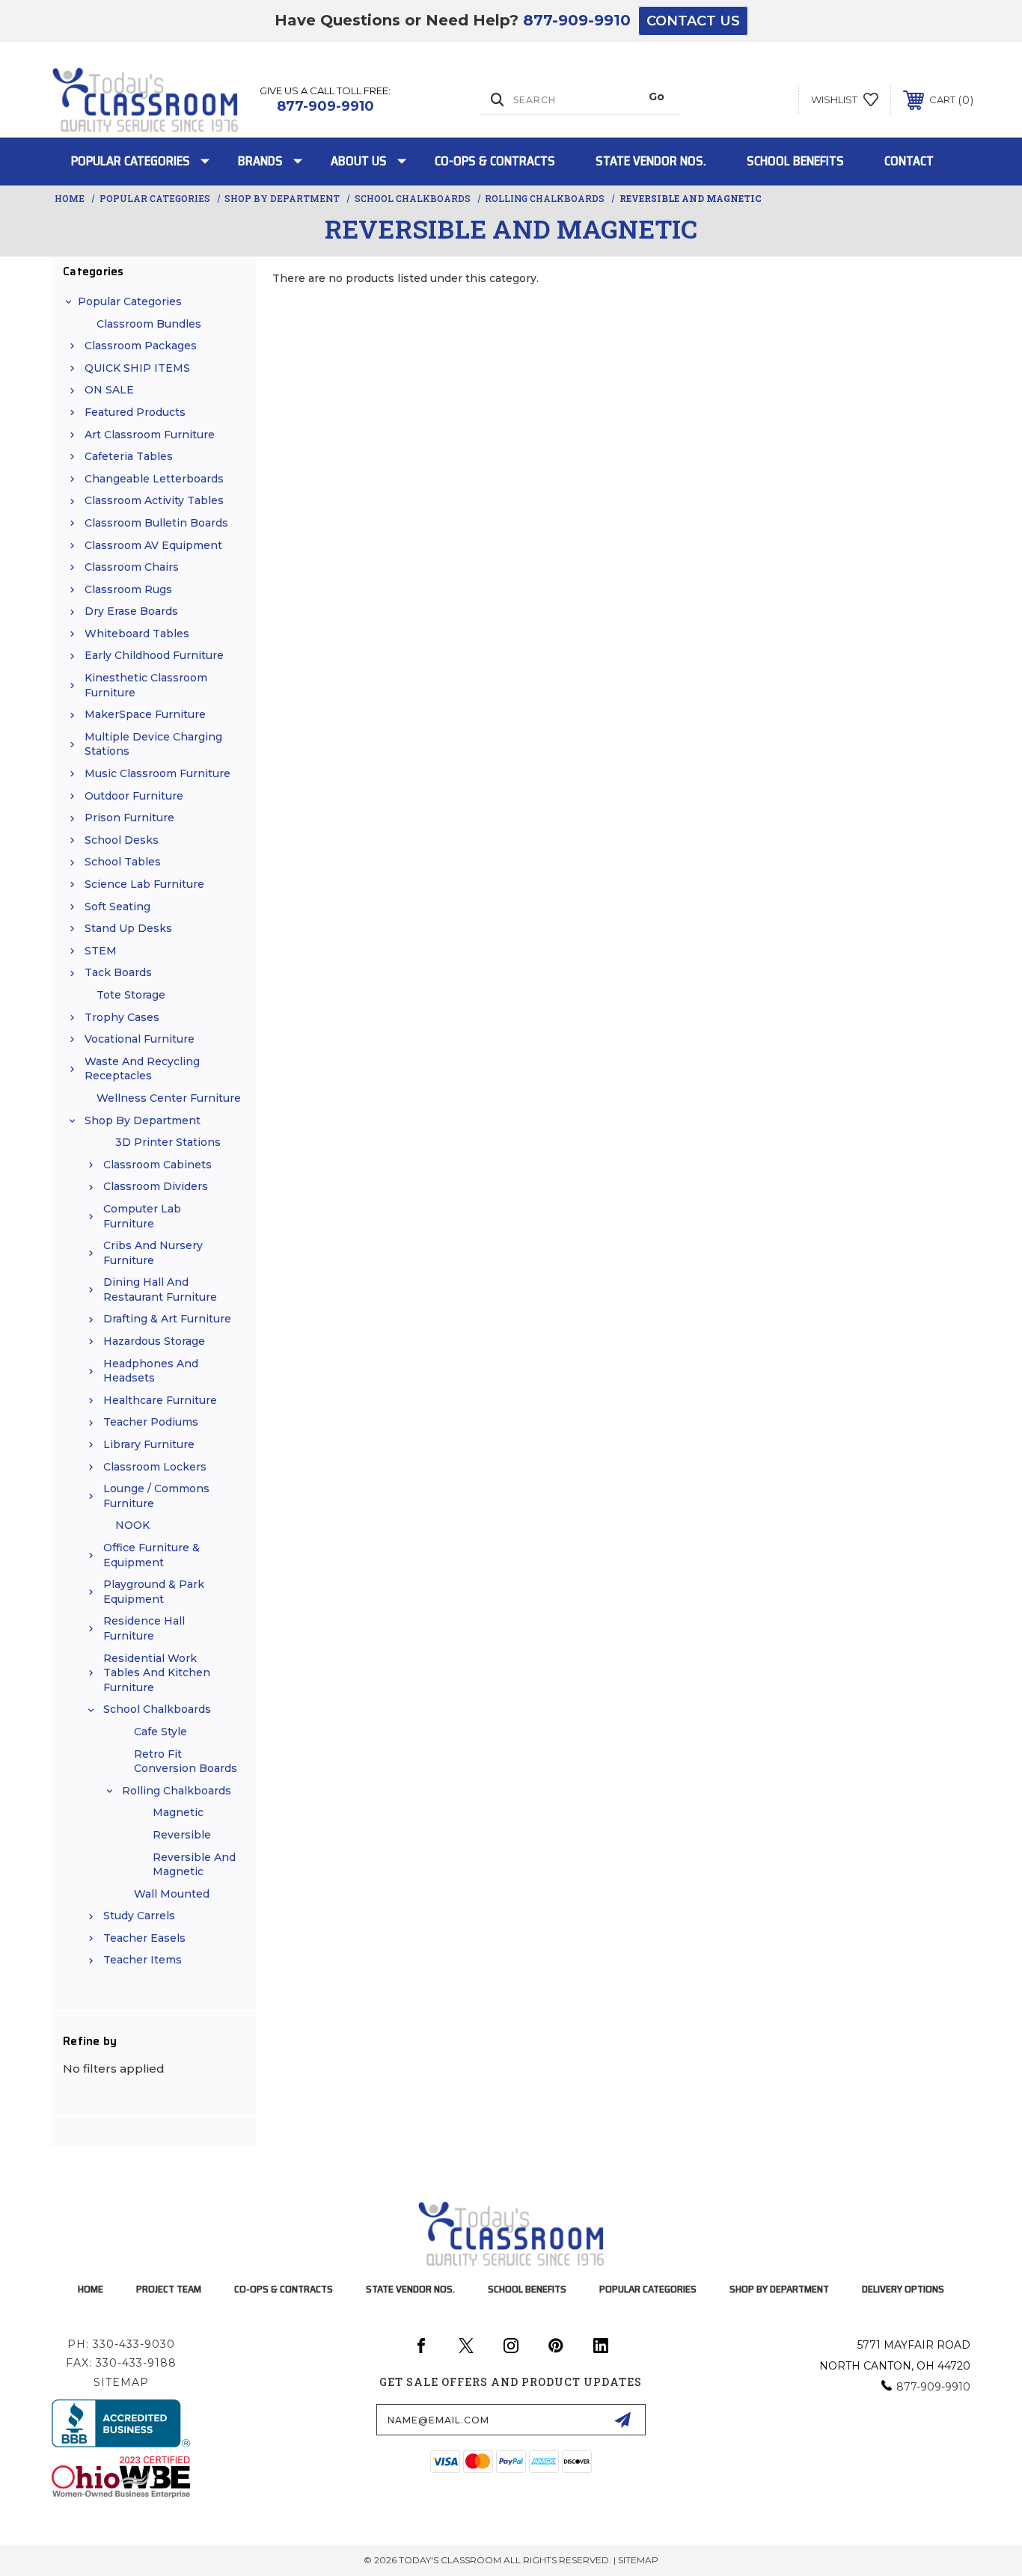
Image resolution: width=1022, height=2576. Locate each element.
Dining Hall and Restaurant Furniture (160, 1289)
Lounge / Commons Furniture (156, 1496)
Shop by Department (143, 1120)
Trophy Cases (122, 1017)
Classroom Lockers (155, 1467)
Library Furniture (149, 1444)
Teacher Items (143, 1960)
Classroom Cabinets (157, 1165)
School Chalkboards (157, 1709)
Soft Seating (117, 907)
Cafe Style (160, 1732)
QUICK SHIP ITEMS (137, 368)
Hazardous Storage (154, 1341)
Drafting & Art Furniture (167, 1319)
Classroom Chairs (132, 567)
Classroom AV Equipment (153, 545)
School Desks (122, 840)
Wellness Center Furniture (169, 1098)
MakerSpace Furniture (145, 714)
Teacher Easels (144, 1938)
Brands (260, 161)
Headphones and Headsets (151, 1371)
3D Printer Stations (168, 1142)
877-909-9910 (577, 20)
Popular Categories (131, 161)
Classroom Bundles (149, 324)
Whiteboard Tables (137, 634)
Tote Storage (131, 995)
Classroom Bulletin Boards (156, 523)
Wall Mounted (172, 1894)
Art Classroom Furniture (150, 435)
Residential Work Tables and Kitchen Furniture (157, 1673)
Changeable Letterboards (154, 479)
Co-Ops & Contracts (495, 161)
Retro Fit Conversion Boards (186, 1761)
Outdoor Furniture (134, 796)
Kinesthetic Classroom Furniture (146, 685)
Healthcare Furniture (160, 1400)
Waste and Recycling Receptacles (142, 1069)
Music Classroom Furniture (157, 773)
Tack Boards (118, 972)
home (91, 2289)
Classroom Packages (141, 346)
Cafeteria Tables (129, 456)
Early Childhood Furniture (154, 655)
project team (169, 2289)
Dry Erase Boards (131, 611)
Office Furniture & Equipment (152, 1555)
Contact (909, 161)
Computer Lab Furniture (142, 1216)
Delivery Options (903, 2289)
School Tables (123, 862)
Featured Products (135, 412)
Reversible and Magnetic (194, 1865)
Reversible (182, 1835)
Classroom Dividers (156, 1186)
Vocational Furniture (140, 1039)
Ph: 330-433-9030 (121, 2344)
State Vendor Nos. (651, 161)
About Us (359, 161)
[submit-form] (622, 2420)
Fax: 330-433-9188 (121, 2363)
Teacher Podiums (151, 1422)
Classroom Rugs (128, 589)
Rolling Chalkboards (177, 1791)
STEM (101, 951)
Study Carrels (139, 1916)
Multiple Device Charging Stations (153, 744)
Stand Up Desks (128, 928)
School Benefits (795, 161)
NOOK (132, 1525)
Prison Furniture (129, 818)
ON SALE (109, 390)
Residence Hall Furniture (144, 1628)
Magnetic (178, 1812)
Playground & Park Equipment (154, 1592)
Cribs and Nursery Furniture (153, 1253)
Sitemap (121, 2382)
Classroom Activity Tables (154, 500)
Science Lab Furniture (144, 884)
